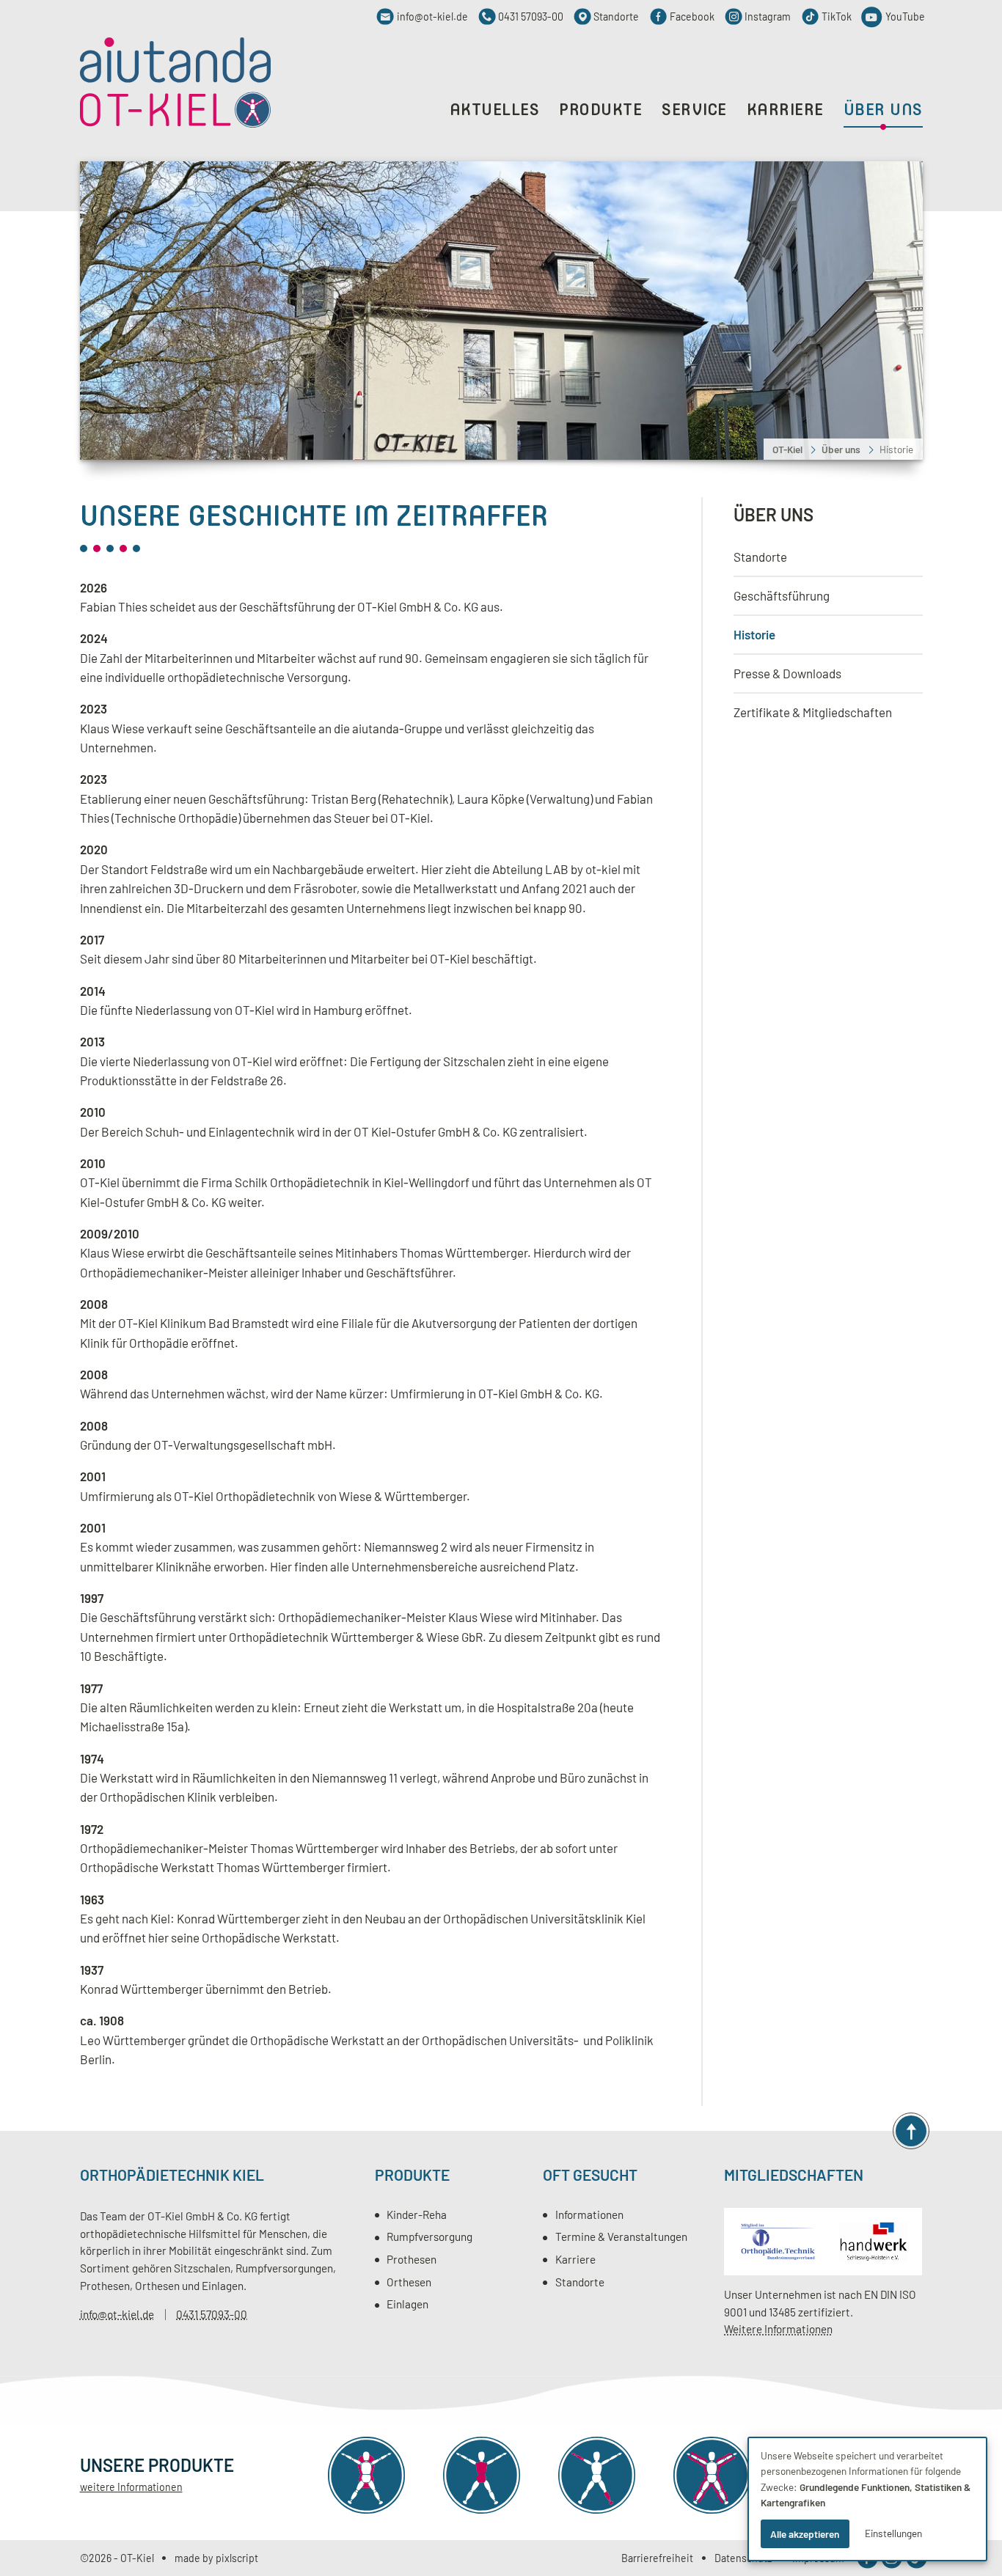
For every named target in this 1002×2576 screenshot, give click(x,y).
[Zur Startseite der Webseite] (175, 83)
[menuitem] (828, 557)
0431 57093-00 (212, 2314)
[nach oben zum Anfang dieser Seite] (911, 2131)
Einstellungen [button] (893, 2533)
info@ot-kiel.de (117, 2314)
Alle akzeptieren (805, 2534)
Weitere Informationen (778, 2329)
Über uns (774, 514)
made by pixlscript (216, 2558)
